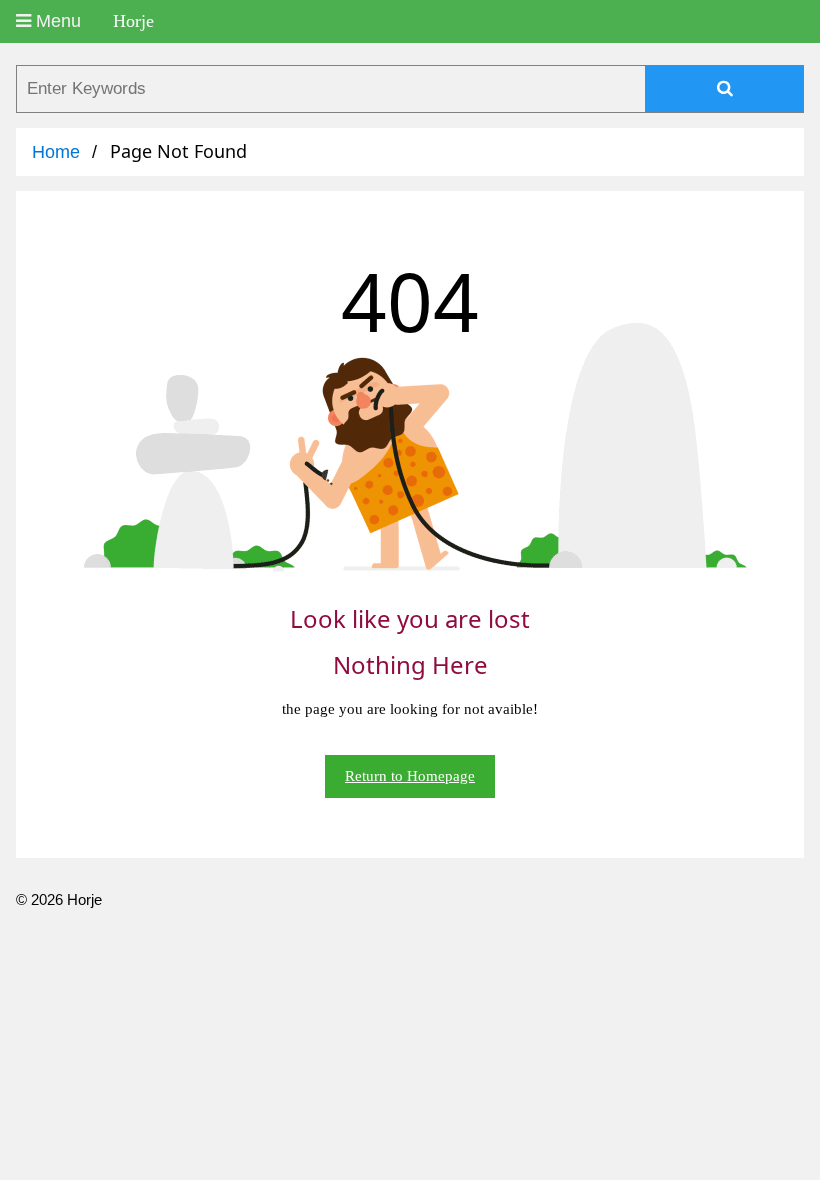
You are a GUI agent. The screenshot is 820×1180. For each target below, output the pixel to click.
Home (56, 152)
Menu (56, 21)
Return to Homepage (410, 776)
